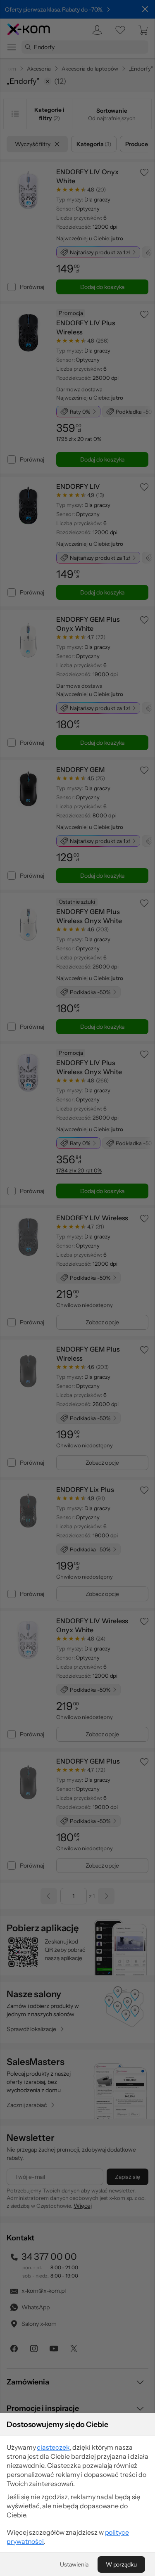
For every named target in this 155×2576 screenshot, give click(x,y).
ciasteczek (53, 2447)
